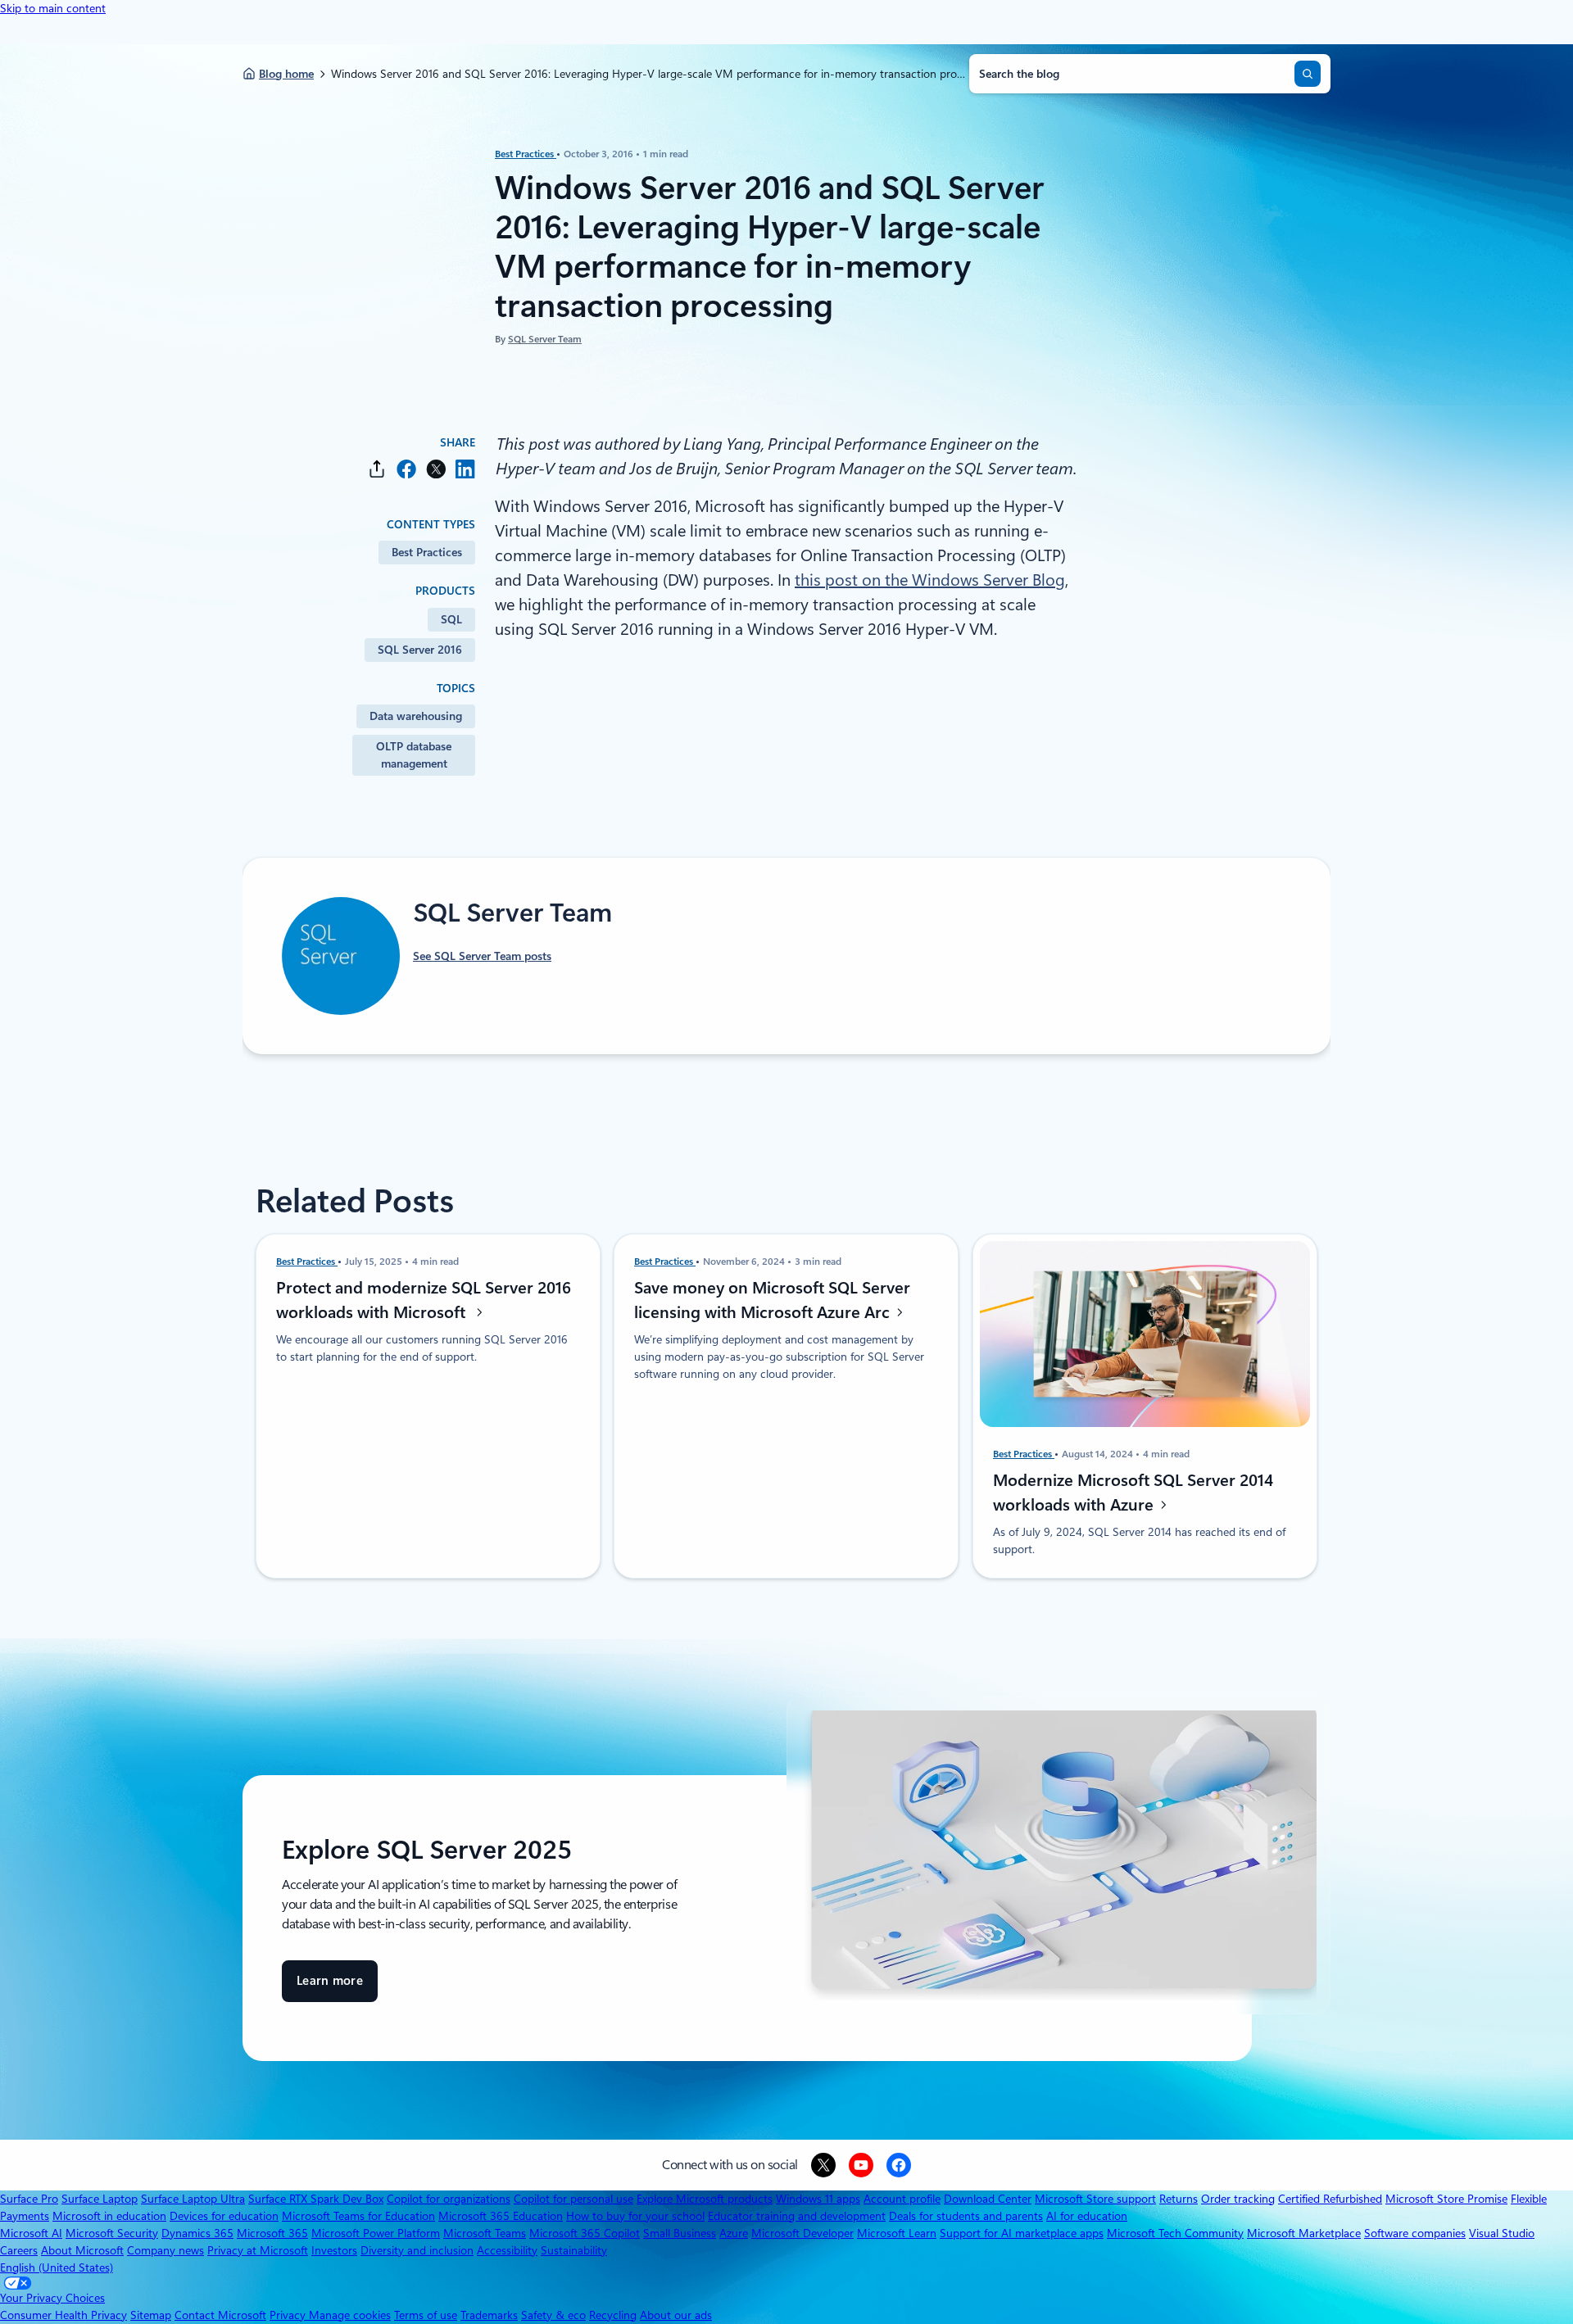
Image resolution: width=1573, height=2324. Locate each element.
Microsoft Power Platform (376, 2233)
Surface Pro (29, 2199)
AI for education (1087, 2216)
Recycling (613, 2315)
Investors (334, 2250)
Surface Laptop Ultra (193, 2199)
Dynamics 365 (197, 2233)
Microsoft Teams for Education (358, 2216)
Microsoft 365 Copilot (585, 2233)
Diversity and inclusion (417, 2250)
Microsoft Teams (485, 2233)
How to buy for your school (635, 2216)
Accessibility (507, 2250)
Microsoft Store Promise (1446, 2199)
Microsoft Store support (1095, 2199)
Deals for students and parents (966, 2216)
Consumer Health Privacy (63, 2315)
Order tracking (1238, 2199)
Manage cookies (350, 2315)
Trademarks (489, 2315)
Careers (19, 2250)
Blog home (286, 74)
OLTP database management (414, 755)
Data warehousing (416, 716)
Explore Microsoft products (705, 2199)
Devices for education (224, 2216)
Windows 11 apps (818, 2199)
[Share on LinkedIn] (465, 469)
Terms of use (426, 2315)
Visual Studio (1502, 2233)
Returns (1179, 2199)
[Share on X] (436, 469)
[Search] (1308, 74)
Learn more (330, 1988)
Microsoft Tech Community (1175, 2233)
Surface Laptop (100, 2199)
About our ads (676, 2315)
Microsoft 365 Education (501, 2216)
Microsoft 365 (272, 2233)
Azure (734, 2233)
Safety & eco (553, 2315)
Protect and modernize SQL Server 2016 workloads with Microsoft (424, 1300)
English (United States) (57, 2267)
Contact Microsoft (220, 2315)
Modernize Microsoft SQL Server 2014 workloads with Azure (1133, 1493)
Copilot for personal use (573, 2199)
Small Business (680, 2233)
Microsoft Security (112, 2233)
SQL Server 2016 (420, 650)
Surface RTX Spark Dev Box (316, 2199)
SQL (451, 619)
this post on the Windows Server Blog (930, 580)
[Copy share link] (377, 469)
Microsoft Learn (897, 2233)
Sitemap (151, 2315)
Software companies (1415, 2233)
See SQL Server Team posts (482, 956)
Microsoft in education (109, 2216)
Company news (165, 2250)
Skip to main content (53, 8)
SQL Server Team (545, 339)
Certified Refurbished (1330, 2199)
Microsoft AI (31, 2233)
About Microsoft (82, 2250)
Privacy (289, 2315)
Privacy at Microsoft (258, 2250)
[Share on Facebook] (406, 469)
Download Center (988, 2199)
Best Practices (526, 154)
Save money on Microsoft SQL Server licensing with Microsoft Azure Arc (772, 1300)
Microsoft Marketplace (1304, 2233)
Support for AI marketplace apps (1022, 2233)
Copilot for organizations (449, 2199)
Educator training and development (797, 2216)
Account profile (902, 2199)
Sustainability (574, 2250)
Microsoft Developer (802, 2233)
